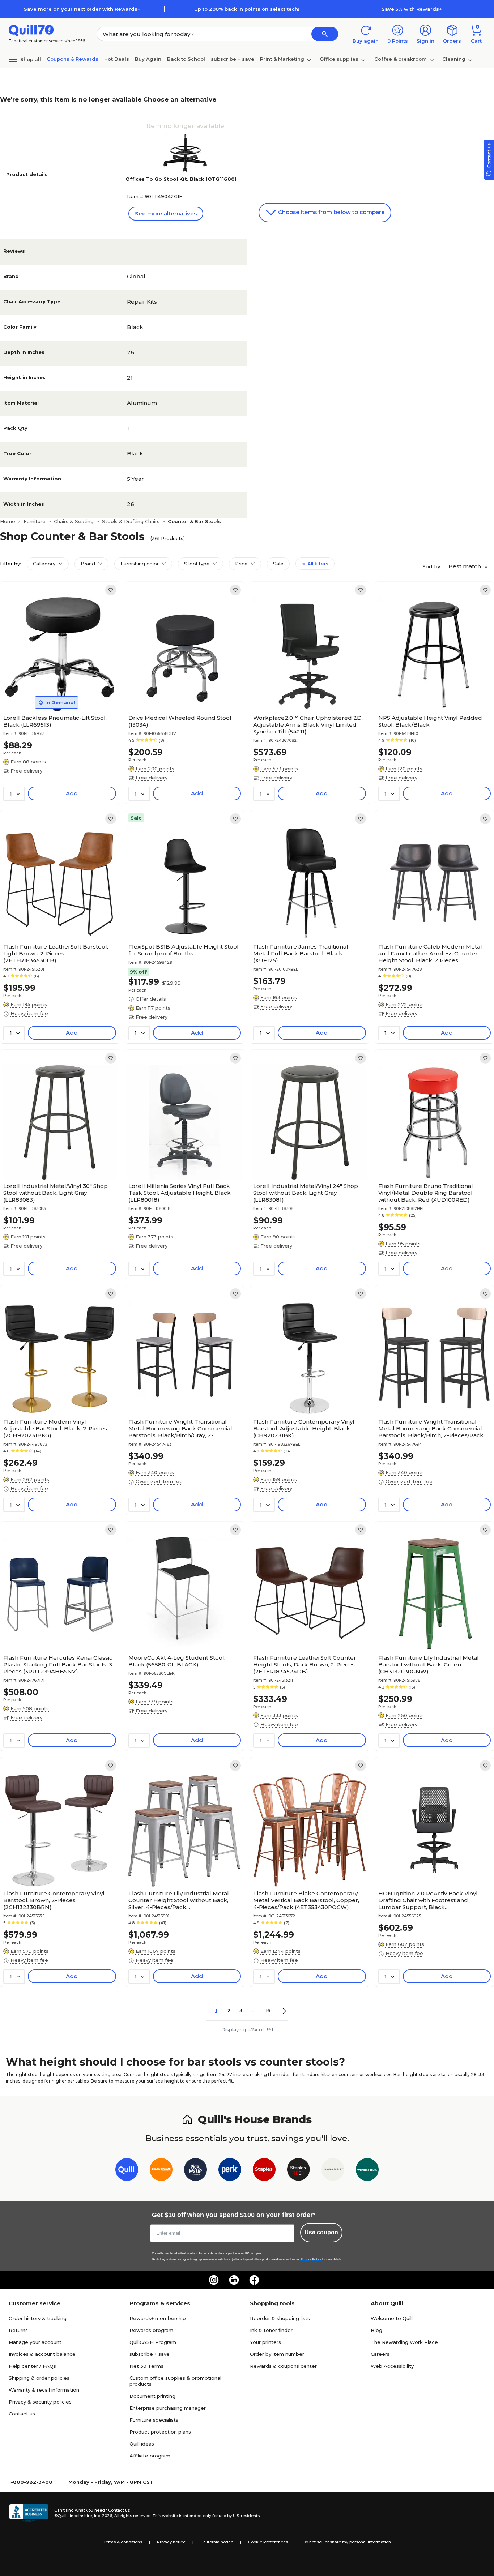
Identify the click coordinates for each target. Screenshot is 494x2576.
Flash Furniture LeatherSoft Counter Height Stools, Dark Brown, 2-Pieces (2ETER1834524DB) (305, 1664)
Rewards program (151, 2330)
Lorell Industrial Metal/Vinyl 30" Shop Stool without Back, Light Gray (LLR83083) (56, 1193)
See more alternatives (166, 213)
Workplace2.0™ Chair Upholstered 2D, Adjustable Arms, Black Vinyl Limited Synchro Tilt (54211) (308, 725)
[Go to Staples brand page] (264, 2171)
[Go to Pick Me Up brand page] (195, 2171)
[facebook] (254, 2280)
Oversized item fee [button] (159, 1481)
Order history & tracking (38, 2318)
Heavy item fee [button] (29, 1013)
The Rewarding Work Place (404, 2342)
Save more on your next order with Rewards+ (82, 9)
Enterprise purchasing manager (168, 2408)
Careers (380, 2354)
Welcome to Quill (392, 2318)
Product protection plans (160, 2432)
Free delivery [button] (26, 771)
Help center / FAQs (32, 2366)
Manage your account (35, 2342)
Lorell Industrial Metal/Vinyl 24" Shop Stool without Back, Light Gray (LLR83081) (306, 1193)
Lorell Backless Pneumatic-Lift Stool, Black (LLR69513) (55, 721)
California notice (217, 2542)
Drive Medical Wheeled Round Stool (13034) (180, 721)
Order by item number (277, 2354)
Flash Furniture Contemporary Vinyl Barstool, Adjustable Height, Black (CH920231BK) (304, 1428)
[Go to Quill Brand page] (127, 2171)
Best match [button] (465, 566)
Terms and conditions (212, 2253)
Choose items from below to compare (331, 212)
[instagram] (214, 2280)
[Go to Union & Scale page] (333, 2171)
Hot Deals (117, 59)
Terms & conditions (123, 2542)
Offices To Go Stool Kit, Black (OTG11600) (181, 179)
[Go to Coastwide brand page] (161, 2171)
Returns (18, 2330)
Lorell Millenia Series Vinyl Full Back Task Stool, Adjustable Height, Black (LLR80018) (180, 1193)
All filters (317, 564)
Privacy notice (171, 2542)
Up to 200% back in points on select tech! (247, 9)
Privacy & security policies (40, 2402)
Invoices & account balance (42, 2354)
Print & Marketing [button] (282, 59)
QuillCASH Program (153, 2342)
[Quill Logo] (31, 30)
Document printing (152, 2396)
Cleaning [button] (454, 59)
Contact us (22, 2414)
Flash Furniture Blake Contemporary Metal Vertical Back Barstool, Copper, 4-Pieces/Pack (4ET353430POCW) (306, 1900)
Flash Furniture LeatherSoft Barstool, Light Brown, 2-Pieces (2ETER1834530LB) (56, 953)
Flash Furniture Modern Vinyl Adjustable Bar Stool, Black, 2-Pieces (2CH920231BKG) (55, 1428)
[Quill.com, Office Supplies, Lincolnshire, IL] (29, 2513)
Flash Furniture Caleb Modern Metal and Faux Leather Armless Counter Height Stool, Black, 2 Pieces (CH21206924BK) (430, 953)
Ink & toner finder (271, 2330)
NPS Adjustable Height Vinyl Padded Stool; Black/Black (430, 721)
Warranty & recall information (44, 2390)
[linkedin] (234, 2280)
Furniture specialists (154, 2420)
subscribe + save (233, 59)
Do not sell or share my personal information (347, 2542)
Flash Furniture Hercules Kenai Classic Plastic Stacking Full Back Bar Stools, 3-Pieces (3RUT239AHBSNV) (59, 1664)
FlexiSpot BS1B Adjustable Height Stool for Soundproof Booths (184, 950)
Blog (376, 2330)
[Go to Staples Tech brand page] (299, 2171)
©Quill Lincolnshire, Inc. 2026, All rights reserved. (103, 2516)
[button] (325, 34)
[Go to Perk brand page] (230, 2171)
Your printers (265, 2342)
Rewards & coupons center (283, 2366)
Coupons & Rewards (73, 59)
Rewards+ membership (158, 2318)
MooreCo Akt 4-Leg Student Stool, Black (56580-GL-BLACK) (177, 1661)
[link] (111, 590)
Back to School (186, 59)
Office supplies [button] (339, 59)
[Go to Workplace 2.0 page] (367, 2171)
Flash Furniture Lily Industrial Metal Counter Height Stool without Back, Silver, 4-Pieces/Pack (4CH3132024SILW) (179, 1900)
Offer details (151, 999)
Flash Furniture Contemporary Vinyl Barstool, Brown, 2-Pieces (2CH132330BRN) (54, 1900)
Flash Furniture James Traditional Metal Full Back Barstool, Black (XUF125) (301, 953)
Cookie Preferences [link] (268, 2542)
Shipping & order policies (39, 2378)
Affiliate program (150, 2456)
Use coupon (321, 2232)
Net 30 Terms (146, 2366)
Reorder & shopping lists (280, 2318)
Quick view (57, 689)
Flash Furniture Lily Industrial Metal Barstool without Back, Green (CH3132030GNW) (429, 1664)
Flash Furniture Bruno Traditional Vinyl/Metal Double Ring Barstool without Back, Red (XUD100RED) (426, 1193)
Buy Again (148, 59)
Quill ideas (142, 2444)
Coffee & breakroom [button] (401, 59)
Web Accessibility (392, 2366)
